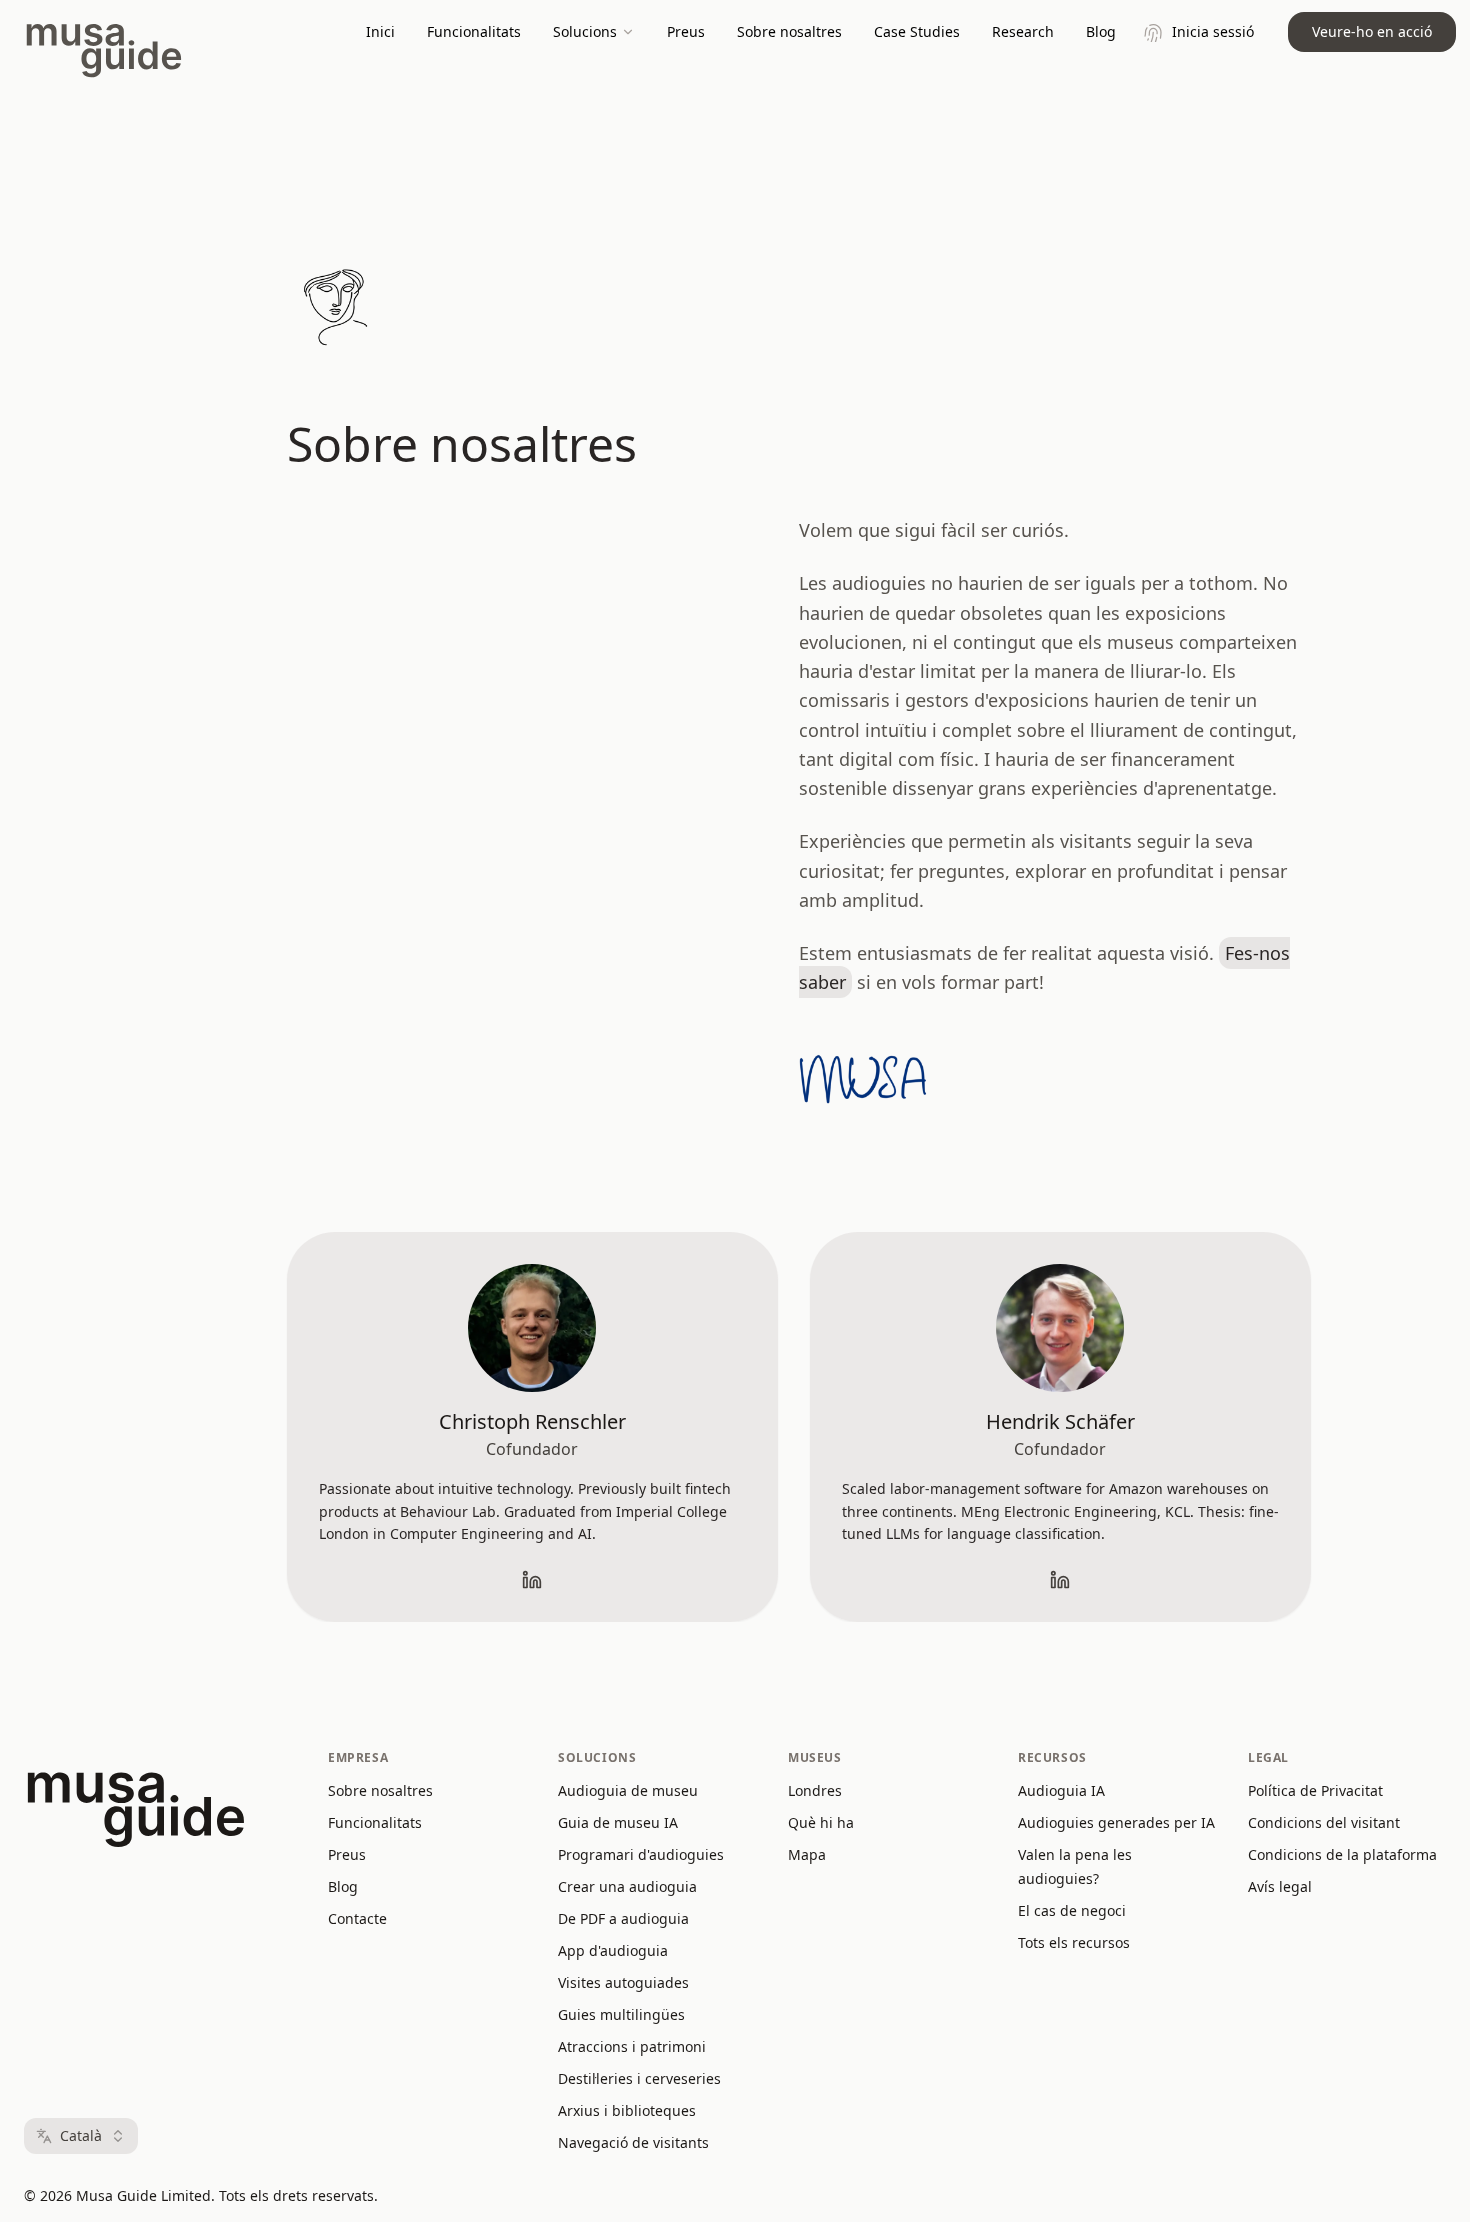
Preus (686, 31)
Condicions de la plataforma (1342, 1854)
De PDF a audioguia (623, 1918)
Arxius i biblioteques (627, 2110)
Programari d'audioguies (641, 1854)
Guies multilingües (621, 2014)
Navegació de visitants (633, 2142)
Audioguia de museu (628, 1790)
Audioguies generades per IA (1116, 1822)
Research (1023, 31)
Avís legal (1280, 1886)
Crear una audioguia (627, 1886)
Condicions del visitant (1324, 1822)
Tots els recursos (1074, 1942)
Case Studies (917, 31)
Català (81, 2135)
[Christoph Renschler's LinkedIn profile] (532, 1580)
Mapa (807, 1854)
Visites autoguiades (623, 1982)
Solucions (585, 31)
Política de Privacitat (1315, 1790)
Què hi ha (821, 1822)
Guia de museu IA (618, 1822)
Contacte (357, 1918)
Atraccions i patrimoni (632, 2046)
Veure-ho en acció (1372, 31)
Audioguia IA (1061, 1790)
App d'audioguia (613, 1950)
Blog (1101, 31)
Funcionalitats (474, 31)
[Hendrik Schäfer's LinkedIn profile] (1060, 1580)
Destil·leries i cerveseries (639, 2078)
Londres (815, 1790)
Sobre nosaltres (789, 31)
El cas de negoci (1072, 1910)
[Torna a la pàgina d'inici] (335, 308)
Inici (380, 31)
